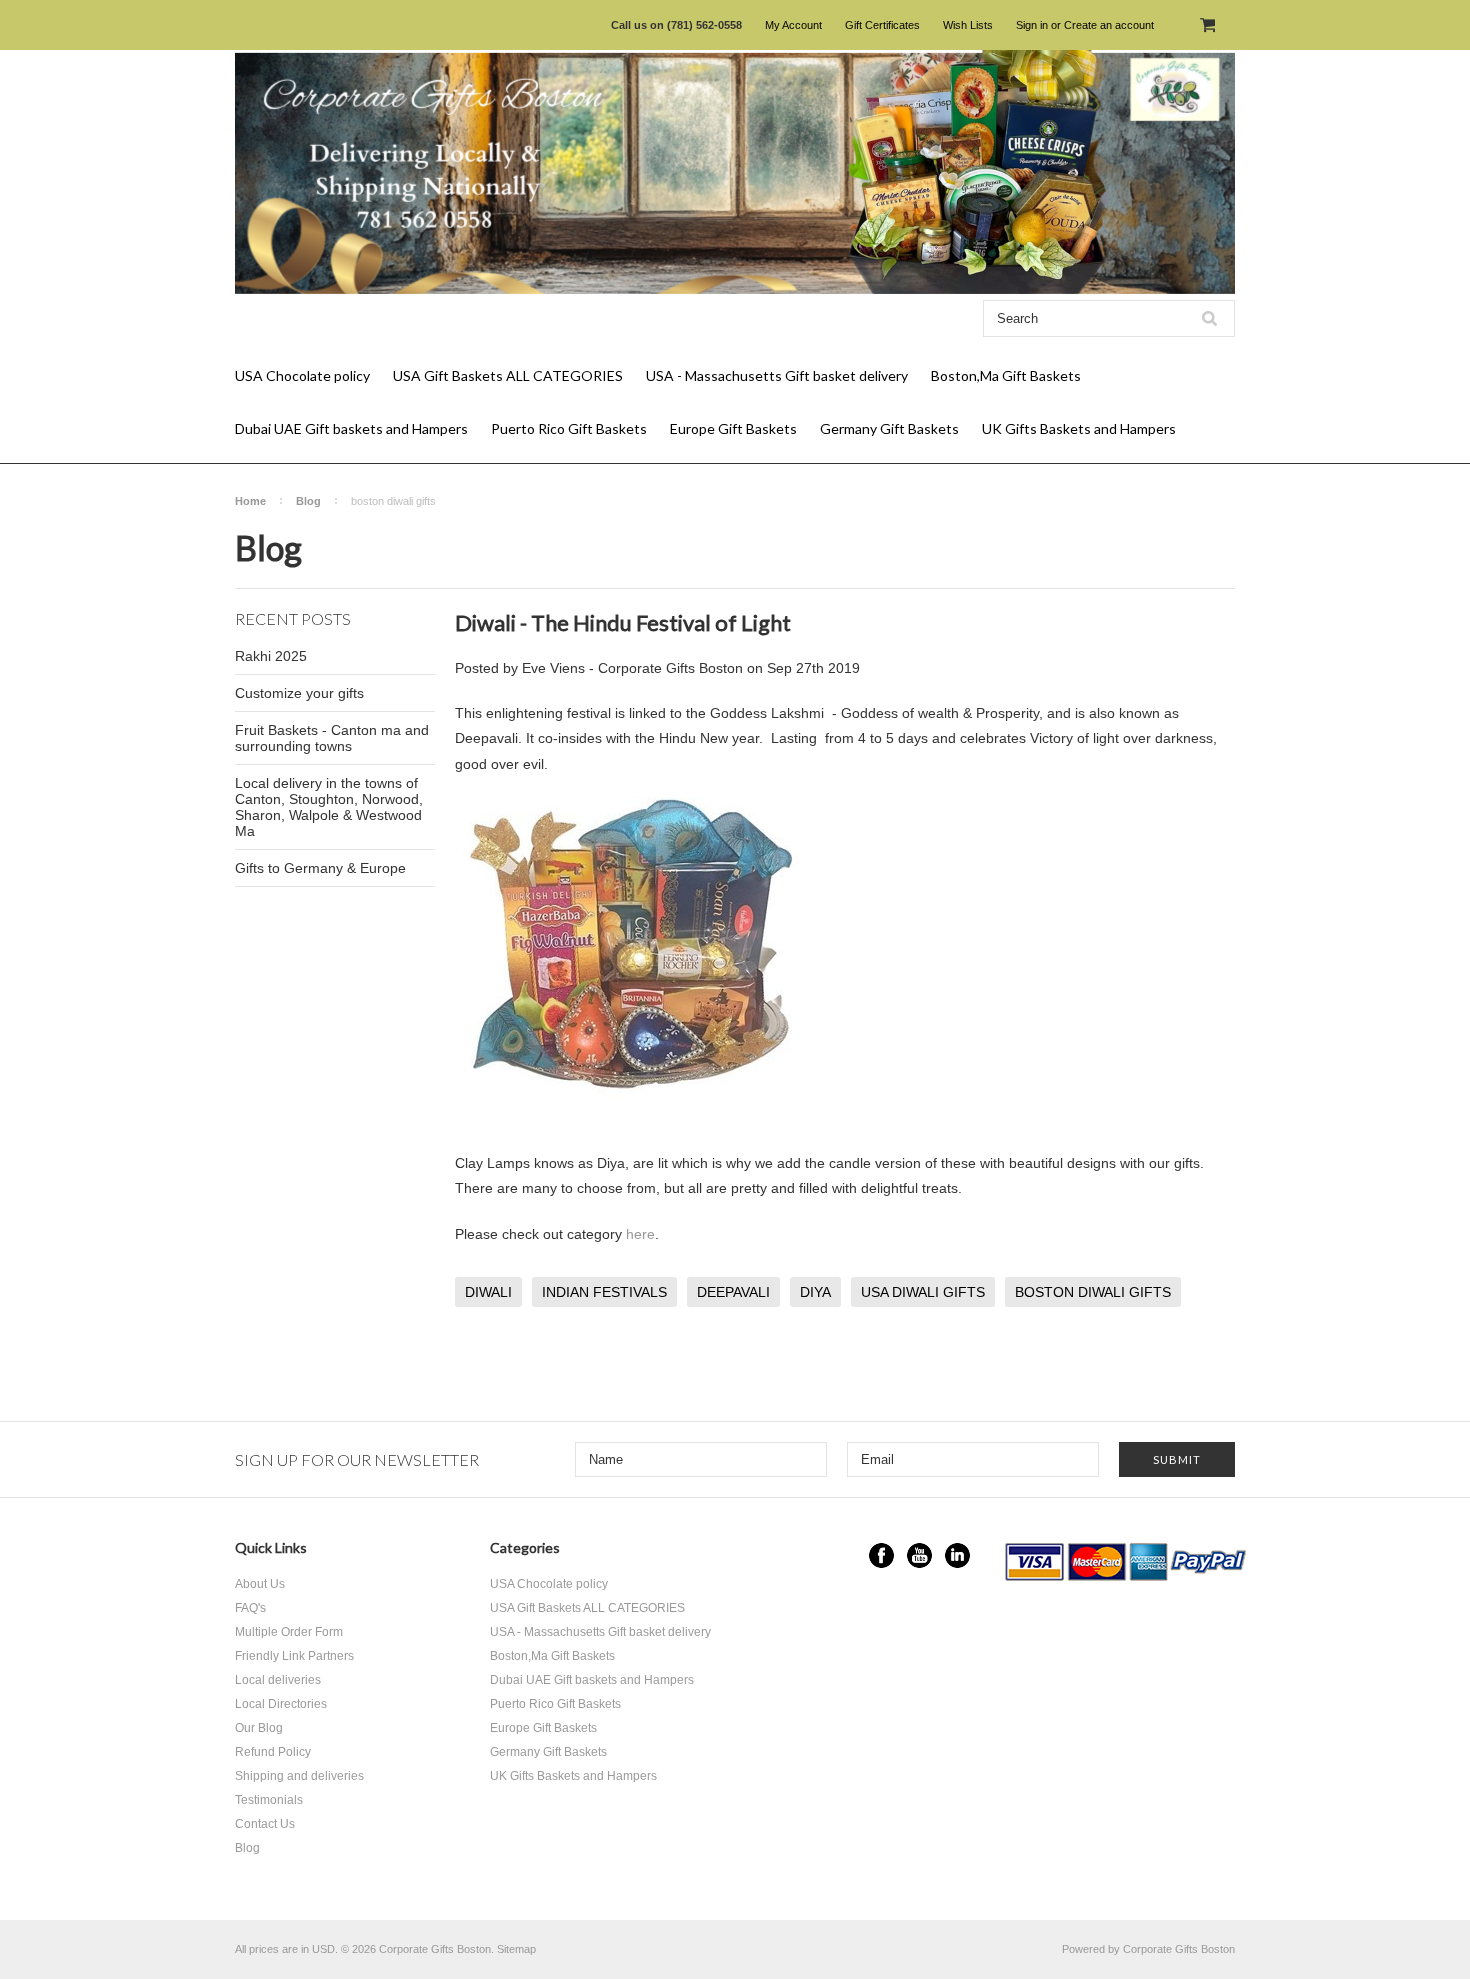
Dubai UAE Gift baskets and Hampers (351, 428)
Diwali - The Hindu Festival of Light (623, 622)
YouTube (919, 1555)
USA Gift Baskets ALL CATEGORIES (508, 375)
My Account (793, 25)
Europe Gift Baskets (733, 428)
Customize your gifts (299, 693)
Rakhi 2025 (271, 656)
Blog (308, 501)
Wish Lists (968, 25)
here (640, 1234)
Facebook (881, 1555)
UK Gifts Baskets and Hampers (1079, 428)
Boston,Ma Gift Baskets (1006, 375)
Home (250, 501)
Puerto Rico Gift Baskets (569, 428)
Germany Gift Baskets (889, 428)
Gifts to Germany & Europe (320, 868)
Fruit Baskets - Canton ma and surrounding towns (332, 738)
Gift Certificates (882, 25)
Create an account (1109, 25)
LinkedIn (957, 1555)
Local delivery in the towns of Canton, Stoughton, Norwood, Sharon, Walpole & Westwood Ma (329, 807)
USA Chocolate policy (302, 375)
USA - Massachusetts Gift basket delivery (777, 375)
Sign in (1032, 25)
